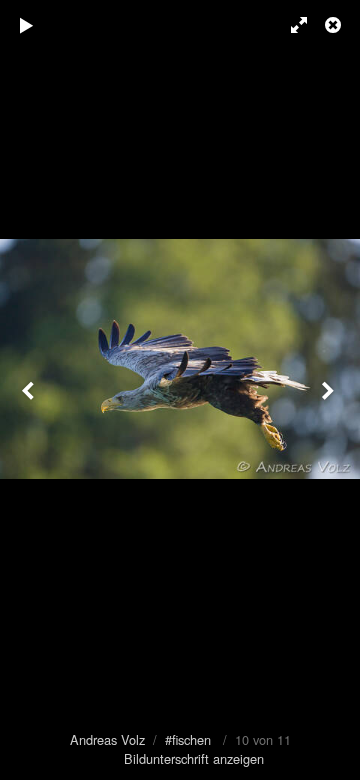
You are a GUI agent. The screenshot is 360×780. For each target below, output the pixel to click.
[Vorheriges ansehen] (30, 390)
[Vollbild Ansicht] (290, 25)
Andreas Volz (107, 739)
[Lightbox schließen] (335, 25)
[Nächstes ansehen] (330, 390)
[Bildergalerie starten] (27, 25)
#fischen (188, 739)
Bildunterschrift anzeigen (194, 758)
